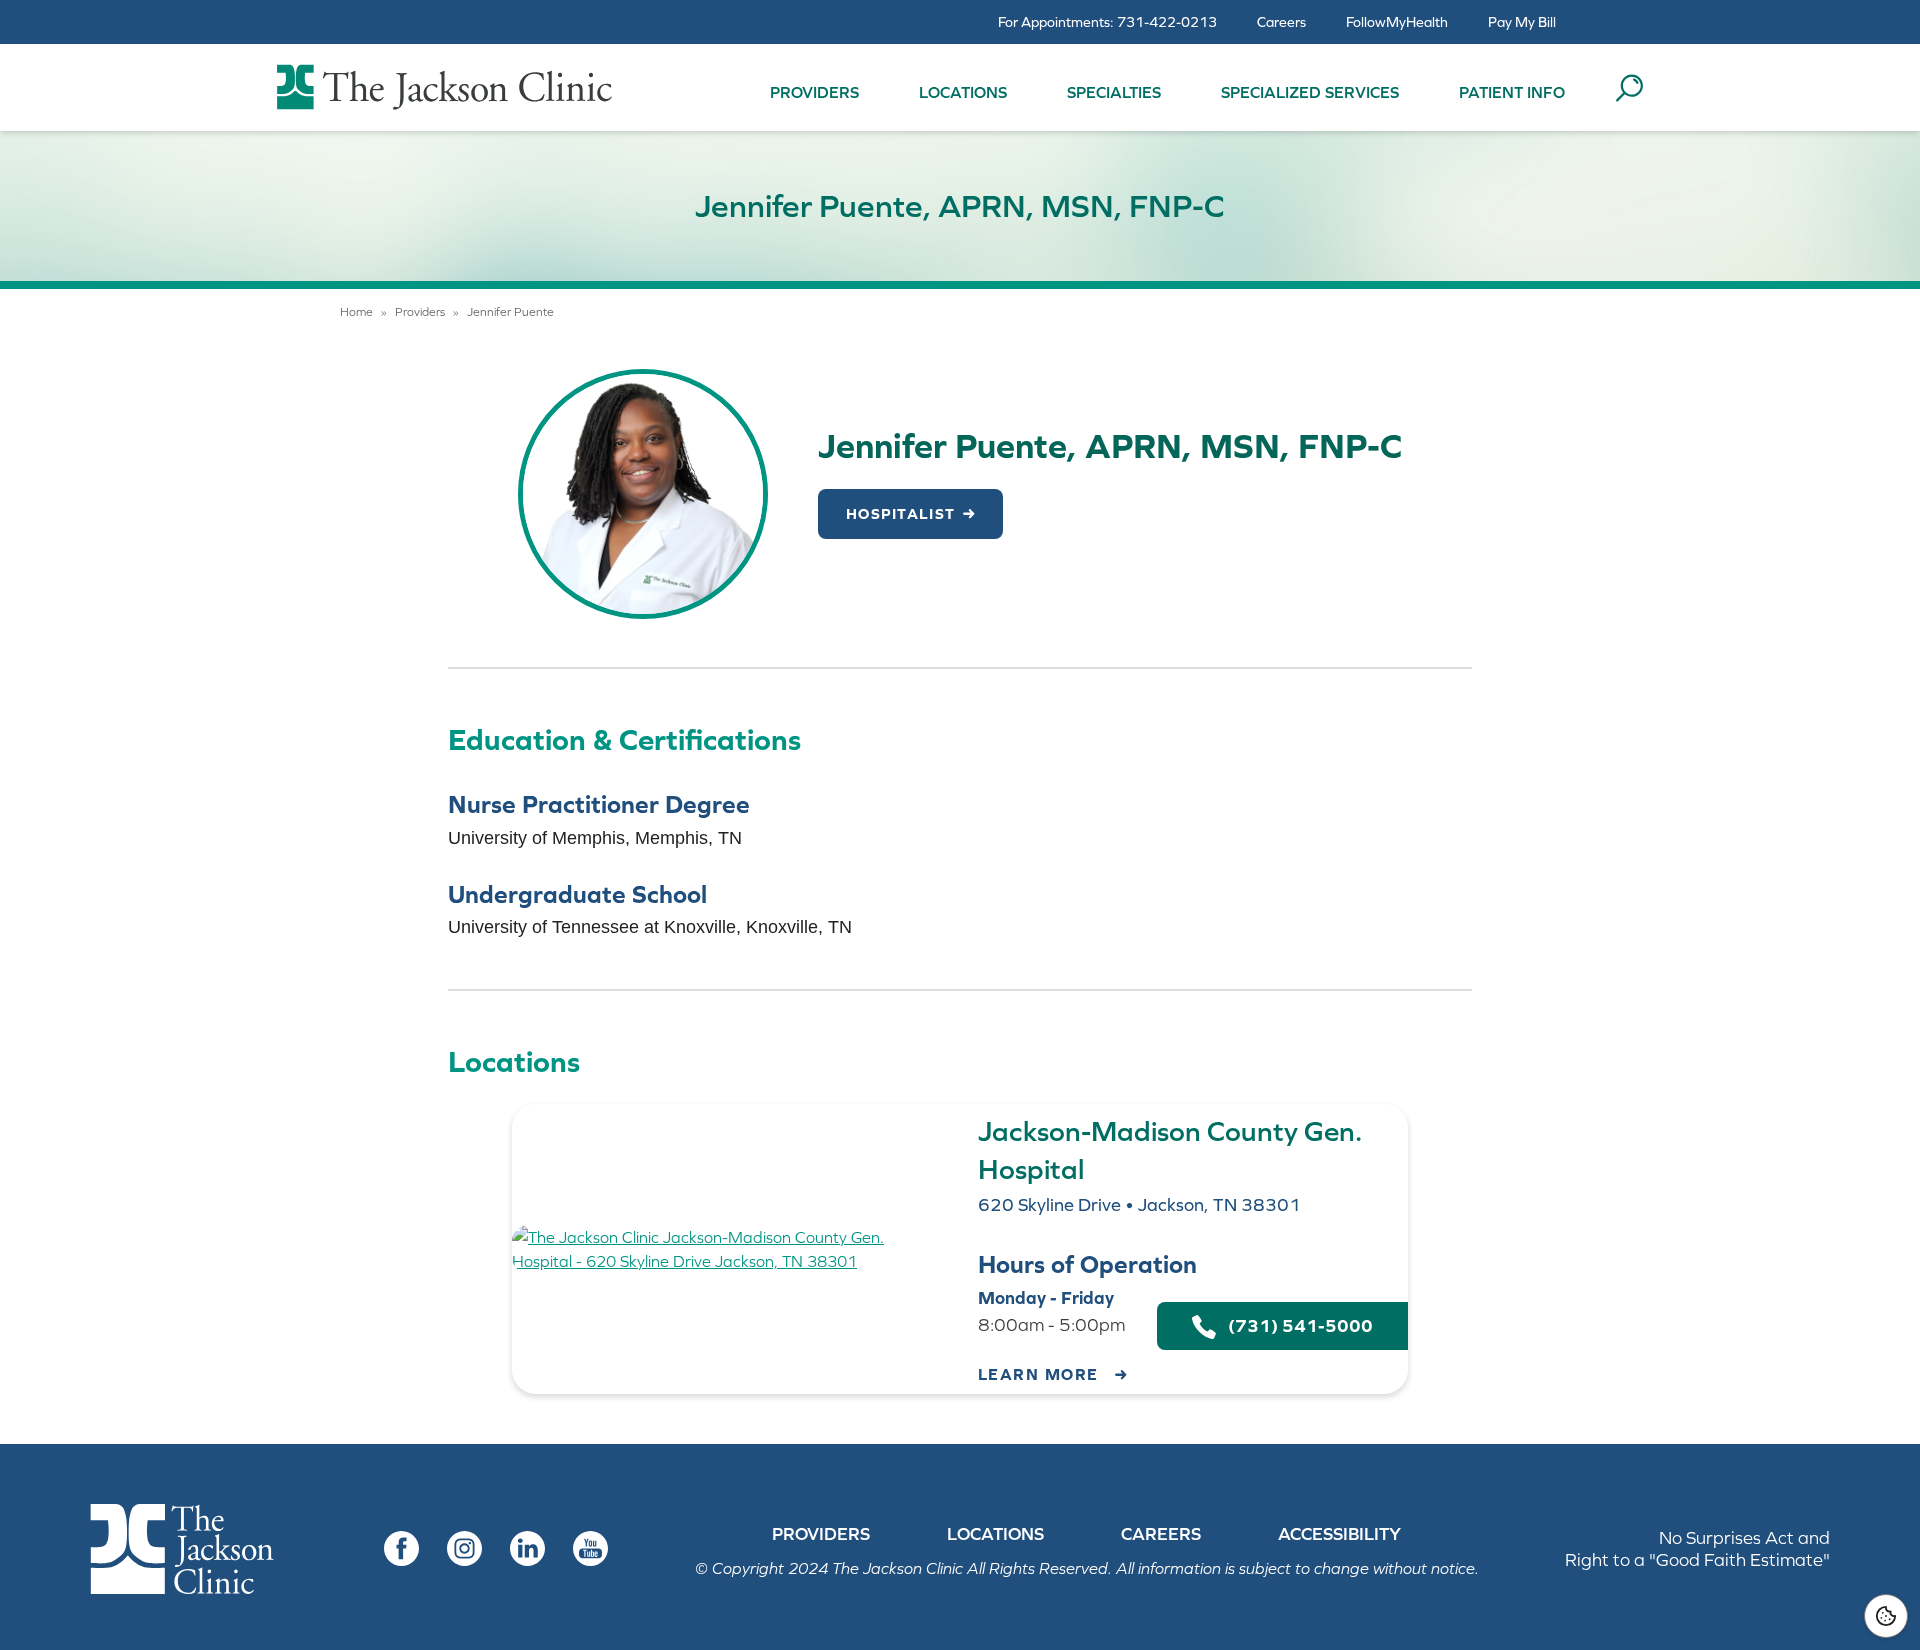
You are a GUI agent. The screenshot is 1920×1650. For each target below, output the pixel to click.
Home (356, 312)
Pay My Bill (1522, 22)
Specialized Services (1310, 92)
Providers (814, 92)
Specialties (1114, 92)
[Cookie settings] (1886, 1616)
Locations (963, 92)
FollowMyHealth (1397, 22)
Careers (1281, 22)
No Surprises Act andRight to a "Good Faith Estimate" (1697, 1548)
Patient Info (1512, 92)
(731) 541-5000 (1294, 1325)
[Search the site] (1629, 88)
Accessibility (1339, 1534)
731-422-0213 (1167, 22)
